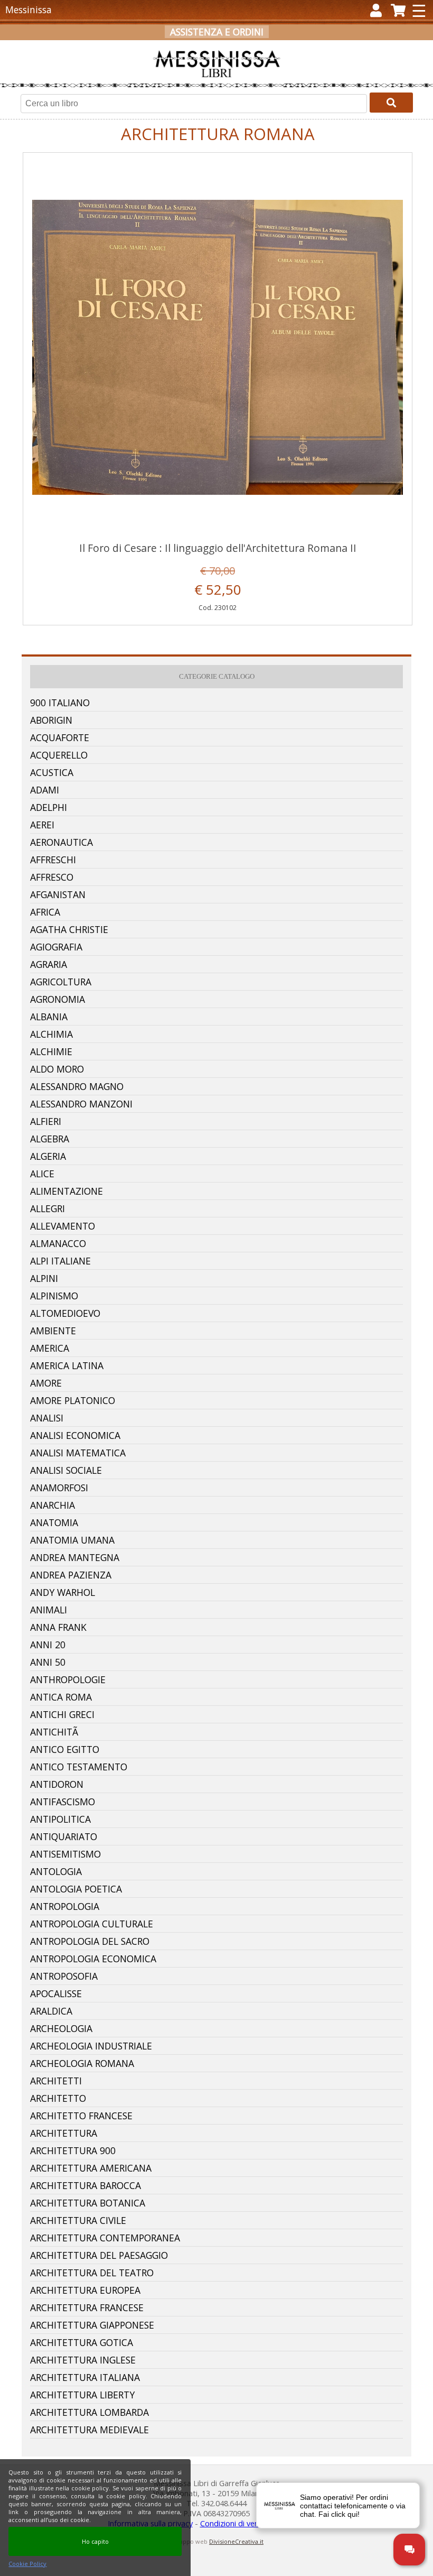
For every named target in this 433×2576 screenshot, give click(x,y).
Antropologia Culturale (92, 1924)
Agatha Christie (69, 929)
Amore (46, 1383)
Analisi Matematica (78, 1453)
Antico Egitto (65, 1749)
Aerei (42, 825)
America (50, 1348)
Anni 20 (48, 1645)
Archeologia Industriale (91, 2046)
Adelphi (49, 807)
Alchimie (51, 1051)
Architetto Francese (81, 2116)
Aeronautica (62, 842)
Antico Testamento (79, 1767)
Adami (45, 790)
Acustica (52, 772)
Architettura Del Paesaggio (99, 2255)
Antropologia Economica (93, 1959)
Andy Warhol (63, 1592)
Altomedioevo (65, 1313)
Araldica (51, 2011)
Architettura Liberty (82, 2395)
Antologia (56, 1871)
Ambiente (53, 1331)
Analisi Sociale (66, 1470)
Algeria (48, 1156)
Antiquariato (64, 1836)
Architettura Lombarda (90, 2412)
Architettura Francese (87, 2307)
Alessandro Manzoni (81, 1104)
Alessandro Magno (77, 1086)
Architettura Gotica (82, 2342)
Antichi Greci (62, 1714)
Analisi (47, 1418)
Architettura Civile (78, 2220)
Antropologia (65, 1906)
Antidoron (57, 1784)
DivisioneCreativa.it (236, 2541)
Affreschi (53, 860)
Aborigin (51, 720)
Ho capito (95, 2541)
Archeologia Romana (82, 2063)
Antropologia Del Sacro (90, 1941)
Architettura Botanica (88, 2203)
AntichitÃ (55, 1732)
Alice (42, 1174)
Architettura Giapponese (92, 2325)
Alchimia (51, 1034)
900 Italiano (60, 703)
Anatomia (54, 1522)
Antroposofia (64, 1976)
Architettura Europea (85, 2290)
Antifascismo (63, 1802)
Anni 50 (48, 1662)
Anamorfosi (59, 1488)
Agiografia (56, 947)
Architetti (56, 2081)
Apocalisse (56, 1993)
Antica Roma (61, 1697)
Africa (45, 912)
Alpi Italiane (60, 1261)
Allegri (48, 1208)
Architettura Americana (91, 2168)
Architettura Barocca (86, 2185)
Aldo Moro (57, 1069)
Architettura (64, 2133)
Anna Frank (58, 1627)
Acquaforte (60, 737)
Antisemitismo (65, 1854)
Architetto (58, 2098)
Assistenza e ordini (217, 32)
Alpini (44, 1278)
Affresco (52, 877)
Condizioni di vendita (236, 2523)
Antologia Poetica (76, 1889)
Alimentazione (67, 1191)
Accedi (160, 49)
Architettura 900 (73, 2150)
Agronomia (58, 999)
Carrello (271, 49)
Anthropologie (68, 1679)
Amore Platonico (73, 1400)
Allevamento (63, 1226)
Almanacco (58, 1243)
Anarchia (53, 1505)
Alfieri (46, 1121)
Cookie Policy (27, 2564)
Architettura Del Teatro (92, 2273)
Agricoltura (61, 982)
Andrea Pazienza (71, 1575)
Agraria (49, 964)
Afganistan (58, 894)
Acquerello (59, 755)
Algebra (50, 1139)
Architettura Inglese (83, 2360)
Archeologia (61, 2028)
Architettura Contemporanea (105, 2238)
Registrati (209, 49)
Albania (49, 1017)
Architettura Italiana (85, 2377)
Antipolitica (60, 1819)
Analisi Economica (75, 1435)
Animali (49, 1610)
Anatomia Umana (72, 1540)
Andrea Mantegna (75, 1557)
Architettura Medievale (90, 2430)
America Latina (67, 1365)
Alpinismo (54, 1296)
